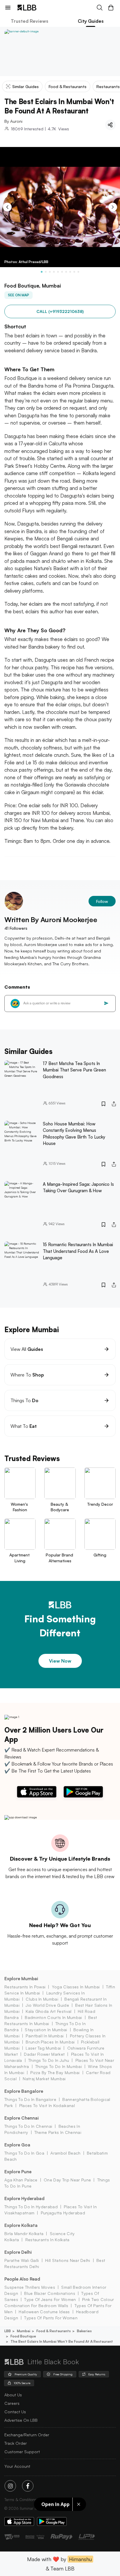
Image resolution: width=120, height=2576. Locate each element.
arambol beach (65, 2153)
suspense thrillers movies (30, 2287)
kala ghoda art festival (48, 2011)
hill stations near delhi (68, 2260)
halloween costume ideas (44, 2312)
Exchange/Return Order (27, 2435)
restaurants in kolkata (47, 2240)
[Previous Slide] (7, 207)
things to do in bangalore (30, 2099)
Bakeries (84, 2331)
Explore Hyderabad (24, 2198)
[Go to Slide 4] (54, 272)
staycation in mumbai (46, 2030)
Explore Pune (18, 2172)
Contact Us (15, 2412)
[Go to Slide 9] (74, 272)
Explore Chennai (22, 2118)
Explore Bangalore (24, 2091)
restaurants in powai (25, 1987)
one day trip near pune (67, 2180)
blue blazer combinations (50, 2293)
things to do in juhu (49, 2060)
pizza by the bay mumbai (55, 2072)
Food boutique (23, 2336)
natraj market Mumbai (44, 2079)
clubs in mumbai (42, 1999)
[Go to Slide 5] (58, 272)
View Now (60, 1661)
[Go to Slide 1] (42, 272)
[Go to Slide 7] (66, 272)
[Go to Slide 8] (70, 272)
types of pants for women (51, 2318)
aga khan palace (21, 2180)
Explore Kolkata (21, 2225)
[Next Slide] (113, 207)
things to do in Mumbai (59, 2066)
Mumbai (24, 2331)
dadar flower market (44, 2054)
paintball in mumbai (45, 2036)
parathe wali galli (22, 2260)
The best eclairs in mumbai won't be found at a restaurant (62, 2341)
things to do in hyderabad (31, 2207)
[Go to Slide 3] (50, 272)
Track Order (16, 2443)
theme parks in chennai (58, 2132)
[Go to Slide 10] (78, 272)
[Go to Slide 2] (46, 272)
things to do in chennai (28, 2126)
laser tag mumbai (43, 2048)
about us (13, 2395)
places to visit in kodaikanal (47, 2105)
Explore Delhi (18, 2252)
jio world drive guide (47, 2005)
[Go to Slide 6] (62, 272)
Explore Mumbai (21, 1979)
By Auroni (13, 121)
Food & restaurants (54, 2331)
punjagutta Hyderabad (63, 2213)
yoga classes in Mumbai (76, 1987)
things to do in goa (24, 2153)
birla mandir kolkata (24, 2233)
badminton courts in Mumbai (53, 2017)
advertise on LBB (21, 2420)
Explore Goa (17, 2145)
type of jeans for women (50, 2299)
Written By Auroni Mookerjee (51, 920)
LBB (8, 2331)
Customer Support (22, 2452)
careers (12, 2403)
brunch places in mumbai (50, 2042)
